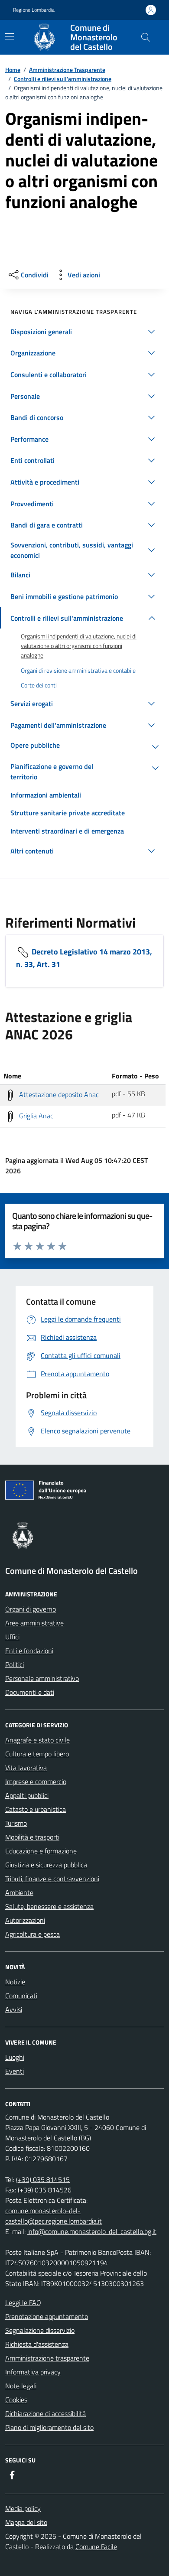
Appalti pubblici (27, 1795)
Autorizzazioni (25, 1920)
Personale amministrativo (42, 1678)
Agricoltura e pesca (32, 1934)
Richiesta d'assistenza (37, 2344)
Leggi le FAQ (23, 2302)
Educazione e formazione (41, 1851)
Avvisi (14, 2009)
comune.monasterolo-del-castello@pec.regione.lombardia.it (54, 2216)
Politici (15, 1664)
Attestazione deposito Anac (58, 1094)
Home (13, 70)
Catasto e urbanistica (36, 1809)
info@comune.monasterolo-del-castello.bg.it (92, 2231)
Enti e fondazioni (29, 1651)
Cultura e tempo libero (37, 1754)
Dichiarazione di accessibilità (45, 2413)
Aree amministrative (34, 1623)
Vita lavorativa (26, 1768)
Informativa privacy (33, 2372)
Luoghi (15, 2057)
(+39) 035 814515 (43, 2179)
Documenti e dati (30, 1692)
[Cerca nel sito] (146, 37)
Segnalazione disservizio (40, 2330)
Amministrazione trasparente (47, 2358)
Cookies (16, 2400)
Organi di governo (31, 1609)
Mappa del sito (26, 2522)
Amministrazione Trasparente (67, 70)
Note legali (21, 2386)
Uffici (12, 1637)
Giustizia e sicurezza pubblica (46, 1865)
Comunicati (21, 1996)
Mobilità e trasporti (32, 1837)
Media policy (23, 2508)
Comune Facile (96, 2547)
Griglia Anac (35, 1116)
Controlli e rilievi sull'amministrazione (63, 79)
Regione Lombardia (34, 10)
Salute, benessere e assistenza (49, 1906)
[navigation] (10, 36)
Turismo (16, 1823)
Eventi (15, 2071)
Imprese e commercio (36, 1781)
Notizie (15, 1982)
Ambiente (19, 1892)
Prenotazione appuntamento (47, 2316)
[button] (84, 332)
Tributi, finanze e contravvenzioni (52, 1879)
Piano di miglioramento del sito (49, 2427)
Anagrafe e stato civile (37, 1740)
